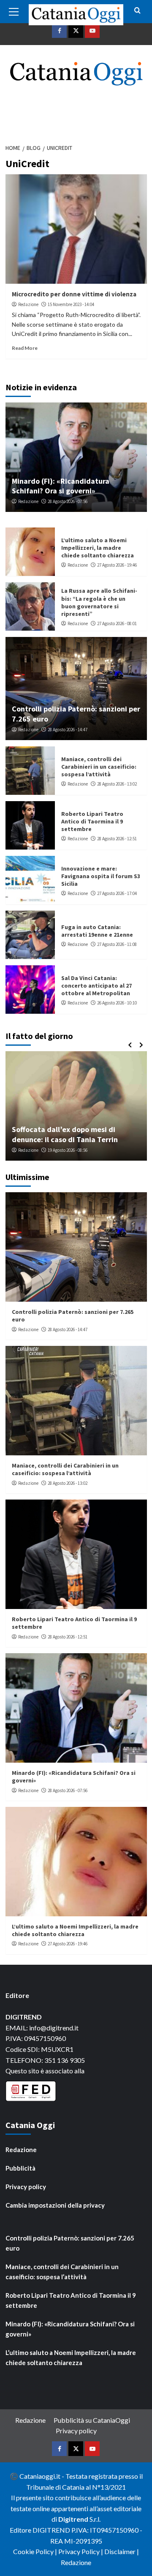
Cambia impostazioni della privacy (55, 2205)
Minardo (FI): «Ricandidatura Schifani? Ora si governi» (61, 486)
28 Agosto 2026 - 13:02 (117, 784)
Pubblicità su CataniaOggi (92, 2420)
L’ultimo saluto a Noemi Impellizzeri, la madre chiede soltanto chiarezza (98, 548)
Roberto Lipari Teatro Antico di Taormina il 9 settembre (92, 821)
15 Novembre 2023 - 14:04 (71, 304)
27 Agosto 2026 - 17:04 (117, 893)
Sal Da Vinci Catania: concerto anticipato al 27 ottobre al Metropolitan (96, 986)
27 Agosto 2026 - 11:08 (117, 944)
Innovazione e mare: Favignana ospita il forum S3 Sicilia (101, 876)
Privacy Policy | (81, 2551)
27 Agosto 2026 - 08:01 (117, 623)
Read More (25, 348)
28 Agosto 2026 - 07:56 (68, 501)
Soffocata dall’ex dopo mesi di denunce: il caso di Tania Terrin (65, 1134)
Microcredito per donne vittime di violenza (74, 294)
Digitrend (73, 2519)
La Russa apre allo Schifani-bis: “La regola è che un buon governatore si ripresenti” (99, 602)
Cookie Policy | (36, 2551)
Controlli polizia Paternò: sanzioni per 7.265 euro (70, 2243)
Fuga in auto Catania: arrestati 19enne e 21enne (97, 931)
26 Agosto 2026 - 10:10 (117, 1003)
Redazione (28, 304)
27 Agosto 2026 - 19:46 (117, 565)
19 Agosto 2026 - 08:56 (68, 1150)
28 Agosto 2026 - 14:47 (68, 730)
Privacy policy (26, 2187)
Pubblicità (20, 2168)
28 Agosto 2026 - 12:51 (117, 839)
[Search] (137, 11)
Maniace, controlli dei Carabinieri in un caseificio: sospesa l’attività (99, 767)
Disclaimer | (122, 2551)
